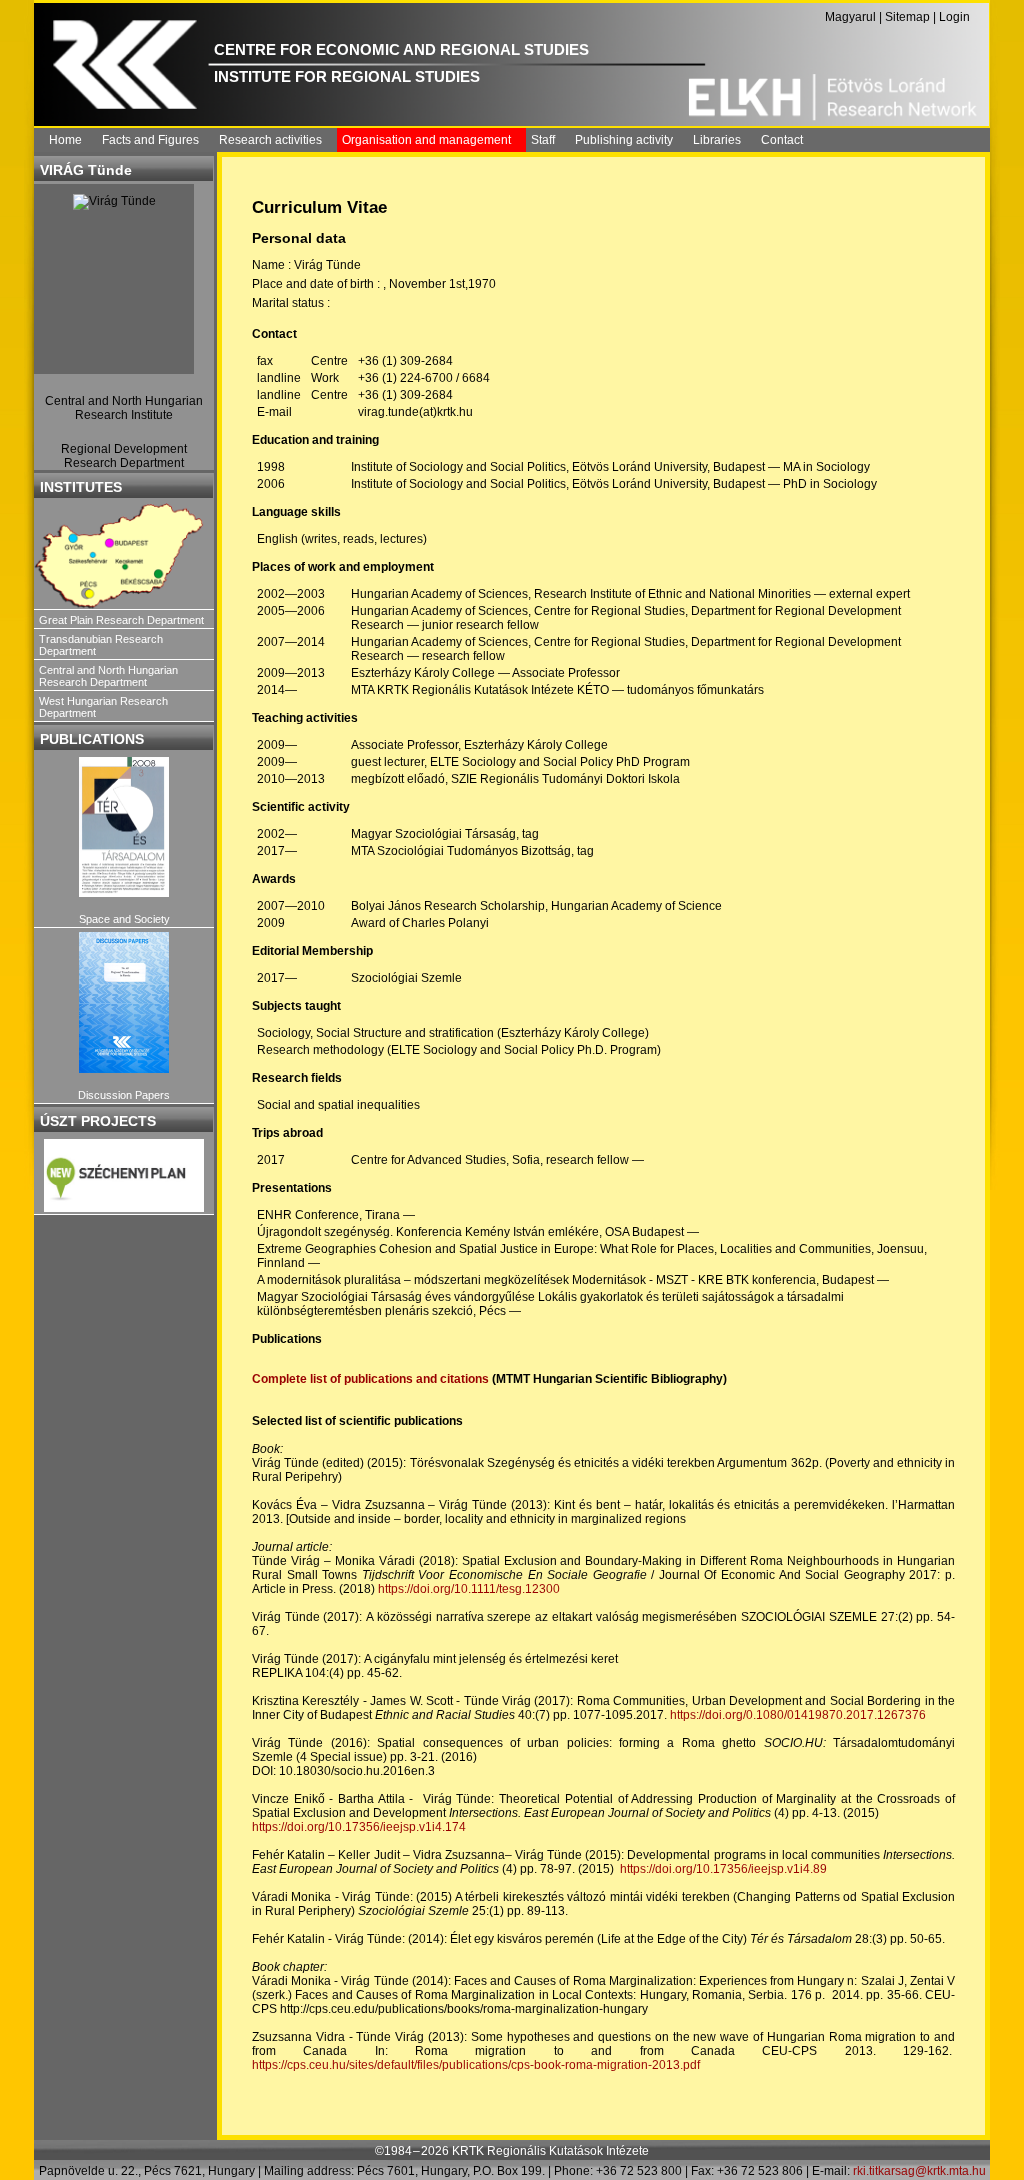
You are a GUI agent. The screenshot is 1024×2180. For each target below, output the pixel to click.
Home (65, 140)
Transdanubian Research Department (101, 645)
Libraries (717, 140)
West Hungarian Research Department (103, 707)
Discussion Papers (124, 1095)
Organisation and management (426, 140)
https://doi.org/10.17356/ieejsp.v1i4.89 (723, 1869)
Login (954, 17)
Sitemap (907, 17)
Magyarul (850, 17)
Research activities (270, 140)
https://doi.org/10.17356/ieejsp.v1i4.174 (359, 1827)
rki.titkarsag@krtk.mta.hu (919, 2171)
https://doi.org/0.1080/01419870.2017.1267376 (798, 1715)
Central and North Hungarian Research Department (108, 676)
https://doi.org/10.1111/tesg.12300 (469, 1589)
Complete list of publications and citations (370, 1379)
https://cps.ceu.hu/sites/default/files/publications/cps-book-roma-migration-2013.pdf (476, 2065)
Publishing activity (624, 140)
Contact (782, 140)
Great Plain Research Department (121, 620)
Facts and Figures (150, 140)
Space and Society (124, 919)
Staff (543, 140)
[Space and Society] (124, 827)
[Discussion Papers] (124, 1002)
